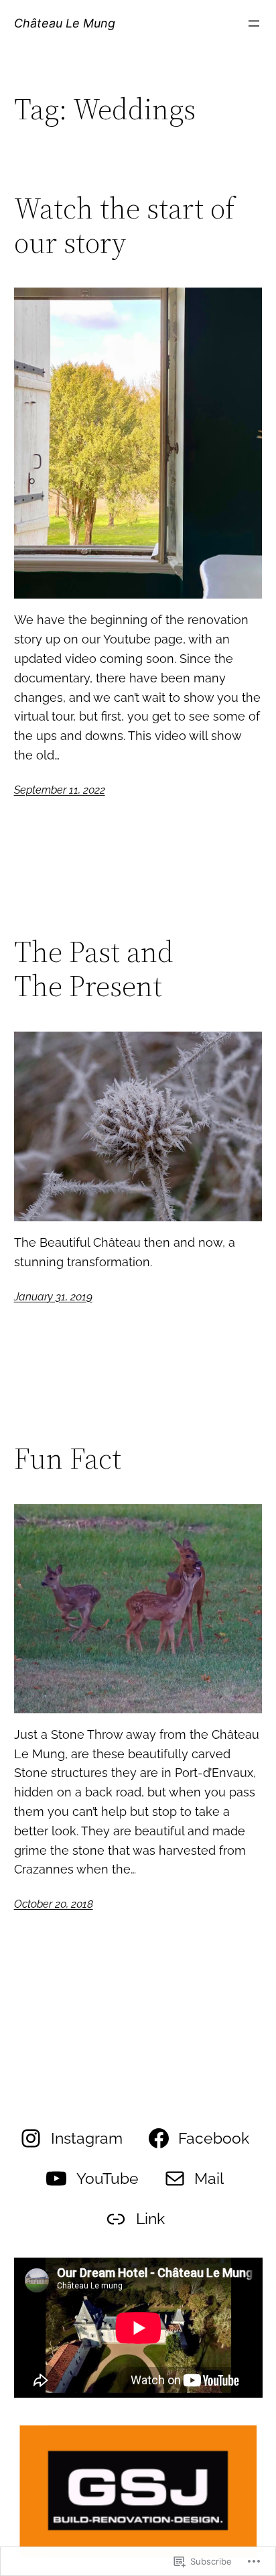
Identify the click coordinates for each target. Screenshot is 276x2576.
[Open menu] (254, 23)
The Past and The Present (94, 969)
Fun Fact (68, 1459)
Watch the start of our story (124, 226)
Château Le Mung (65, 23)
